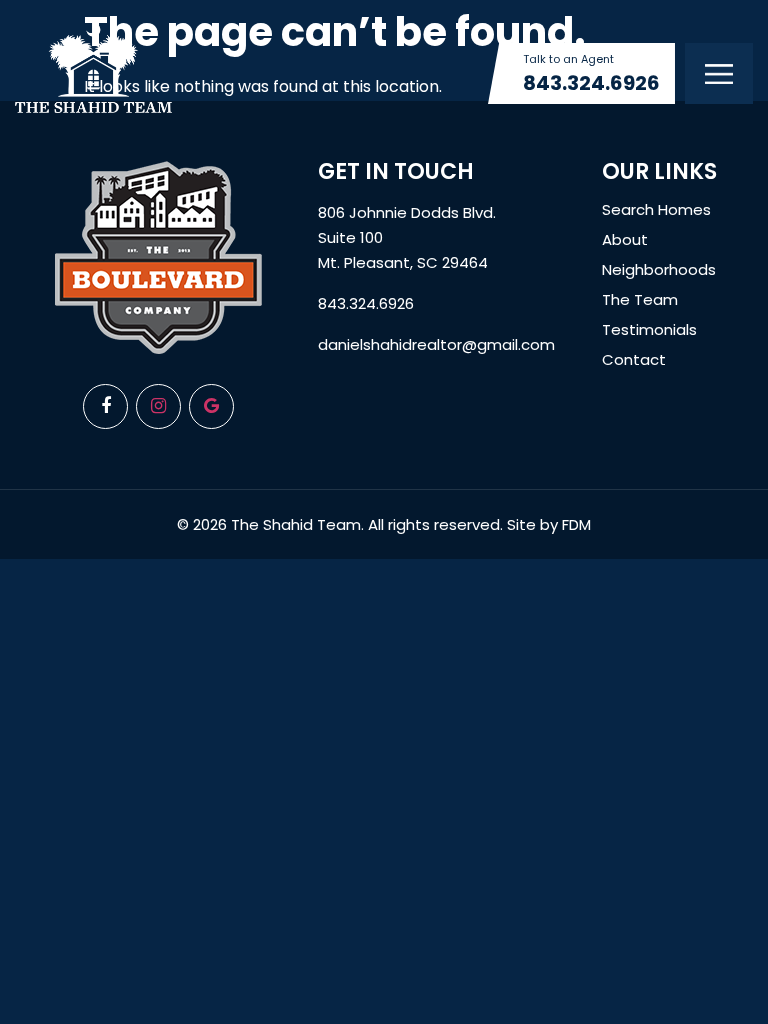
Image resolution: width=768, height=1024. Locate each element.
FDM (576, 524)
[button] (719, 73)
